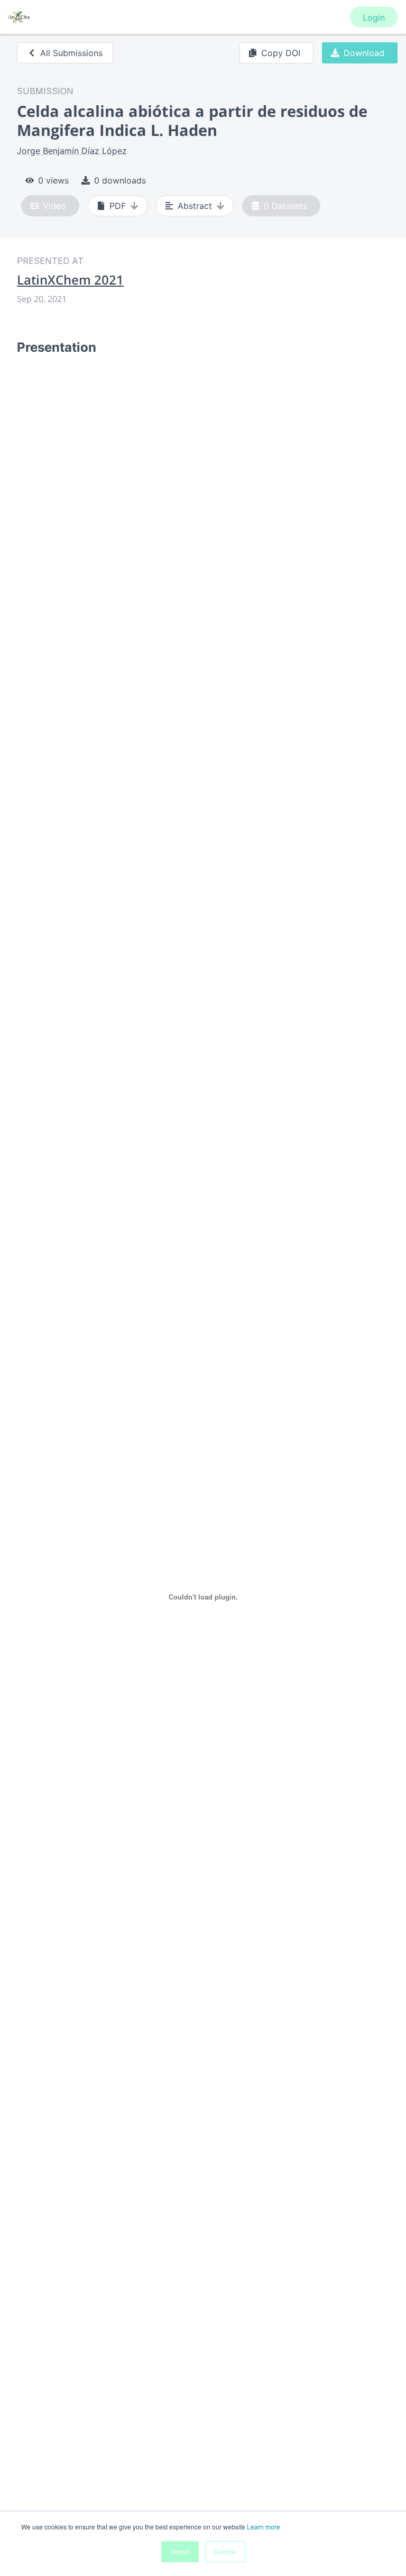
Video (54, 206)
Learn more (264, 2527)
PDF (118, 206)
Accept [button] (180, 2551)
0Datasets (285, 206)
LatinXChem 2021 (70, 280)
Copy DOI (281, 53)
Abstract (195, 206)
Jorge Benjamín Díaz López (72, 151)
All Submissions (71, 53)
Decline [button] (225, 2551)
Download (364, 53)
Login (374, 17)
